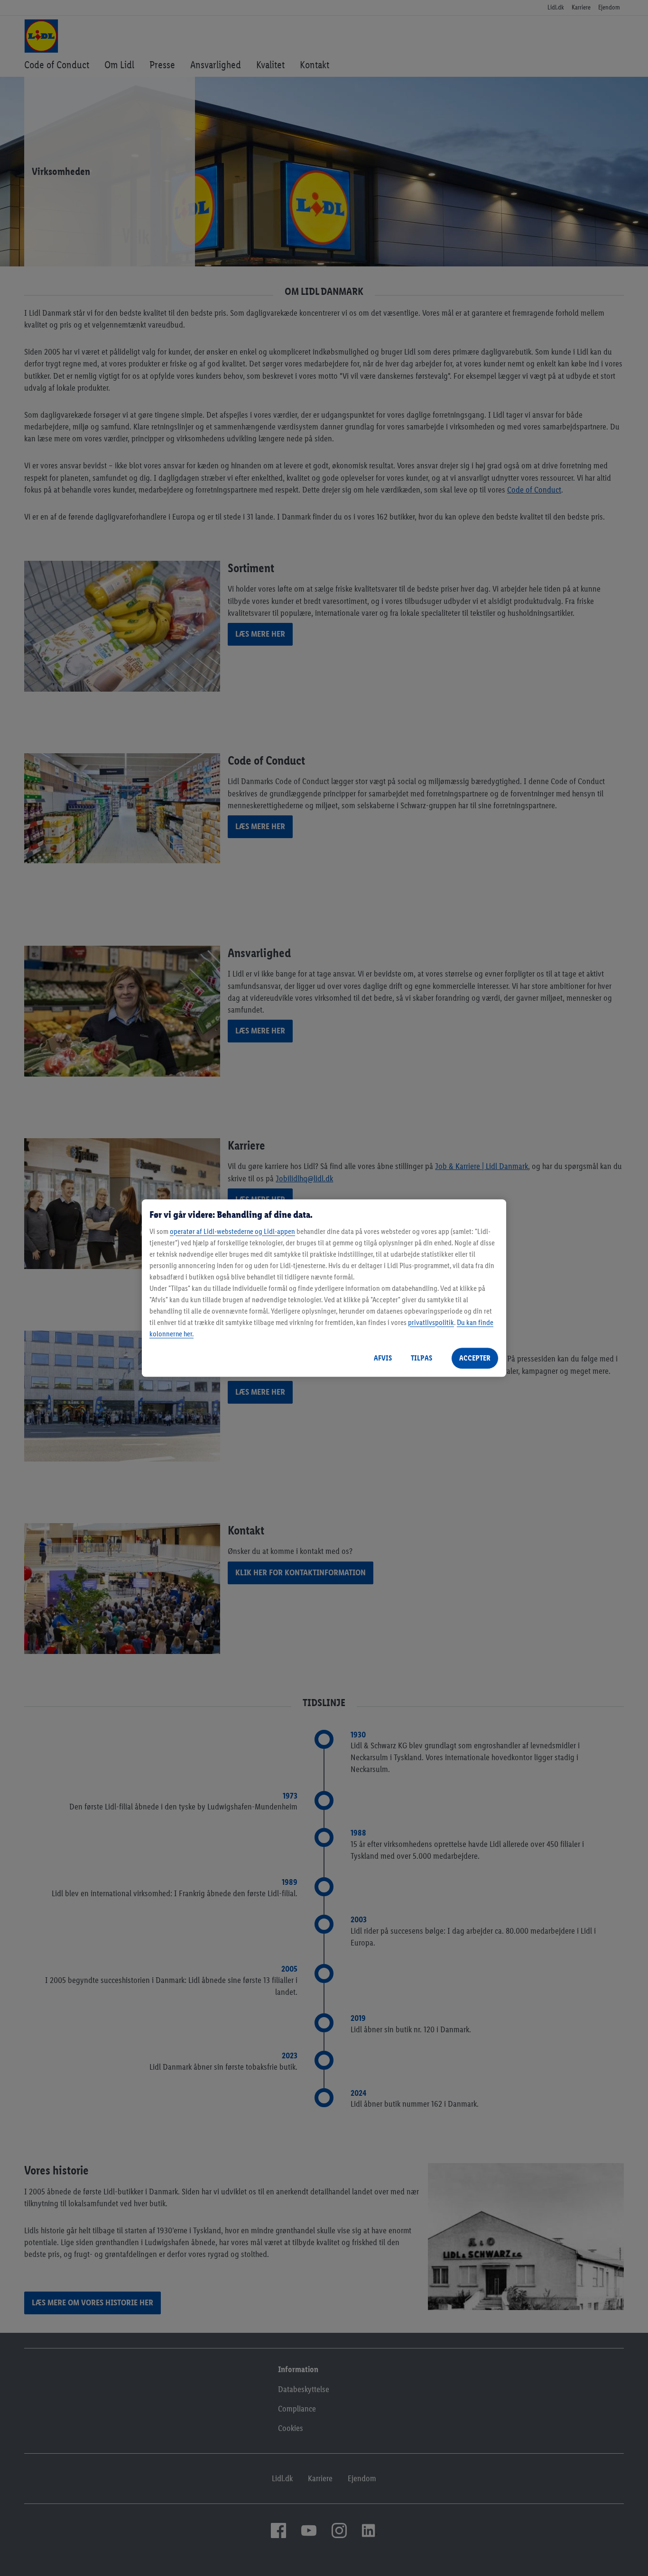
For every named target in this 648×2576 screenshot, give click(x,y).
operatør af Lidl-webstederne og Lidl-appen (232, 1231)
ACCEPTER (475, 1358)
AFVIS (383, 1358)
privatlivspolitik (431, 1322)
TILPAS (421, 1358)
